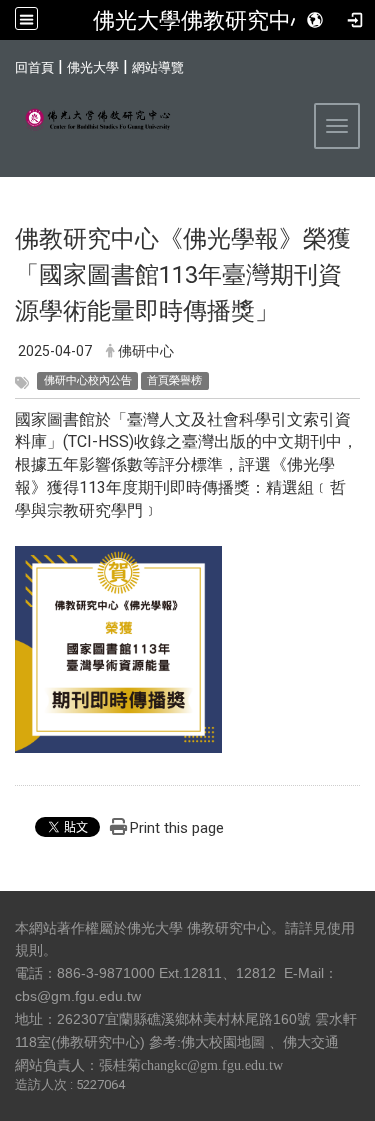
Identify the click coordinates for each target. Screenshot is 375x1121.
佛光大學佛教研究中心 (203, 20)
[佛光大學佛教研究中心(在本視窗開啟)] (90, 120)
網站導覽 (158, 67)
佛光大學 (93, 67)
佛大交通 (311, 1042)
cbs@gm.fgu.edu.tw (78, 996)
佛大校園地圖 (223, 1042)
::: (4, 64)
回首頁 (34, 67)
